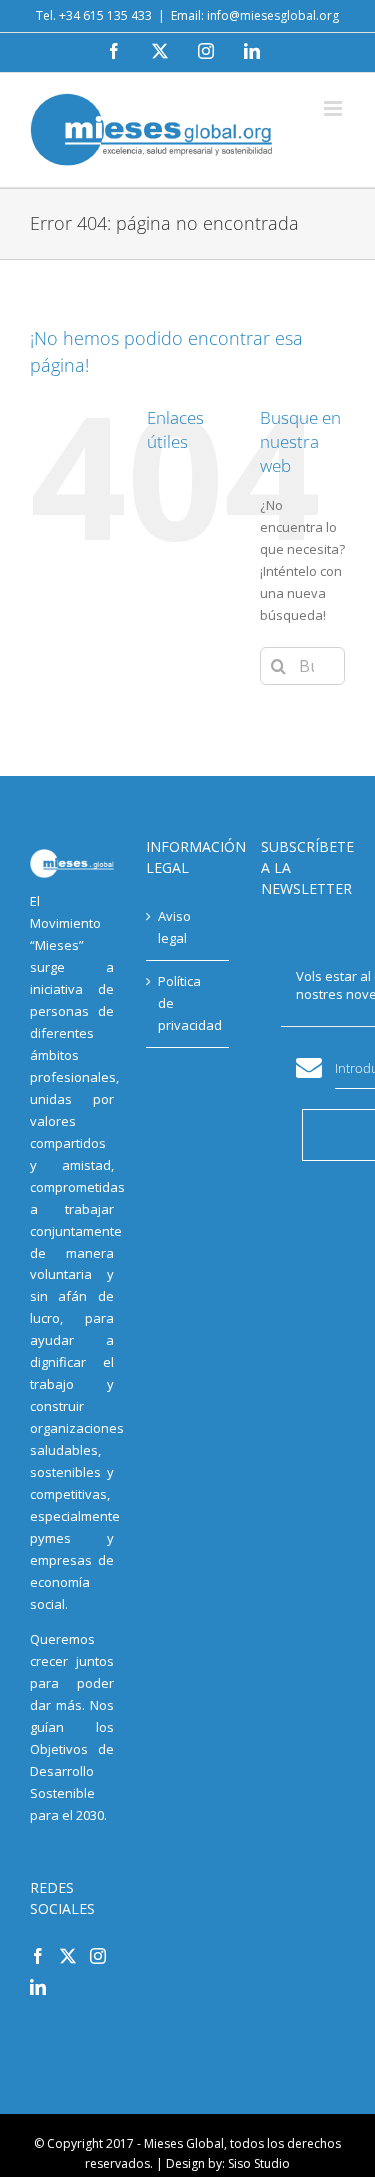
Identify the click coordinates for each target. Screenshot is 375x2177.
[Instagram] (98, 1956)
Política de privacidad (189, 1003)
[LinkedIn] (38, 1987)
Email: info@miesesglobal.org (255, 15)
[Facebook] (38, 1956)
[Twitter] (68, 1956)
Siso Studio (259, 2163)
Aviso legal (174, 927)
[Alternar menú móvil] (334, 108)
